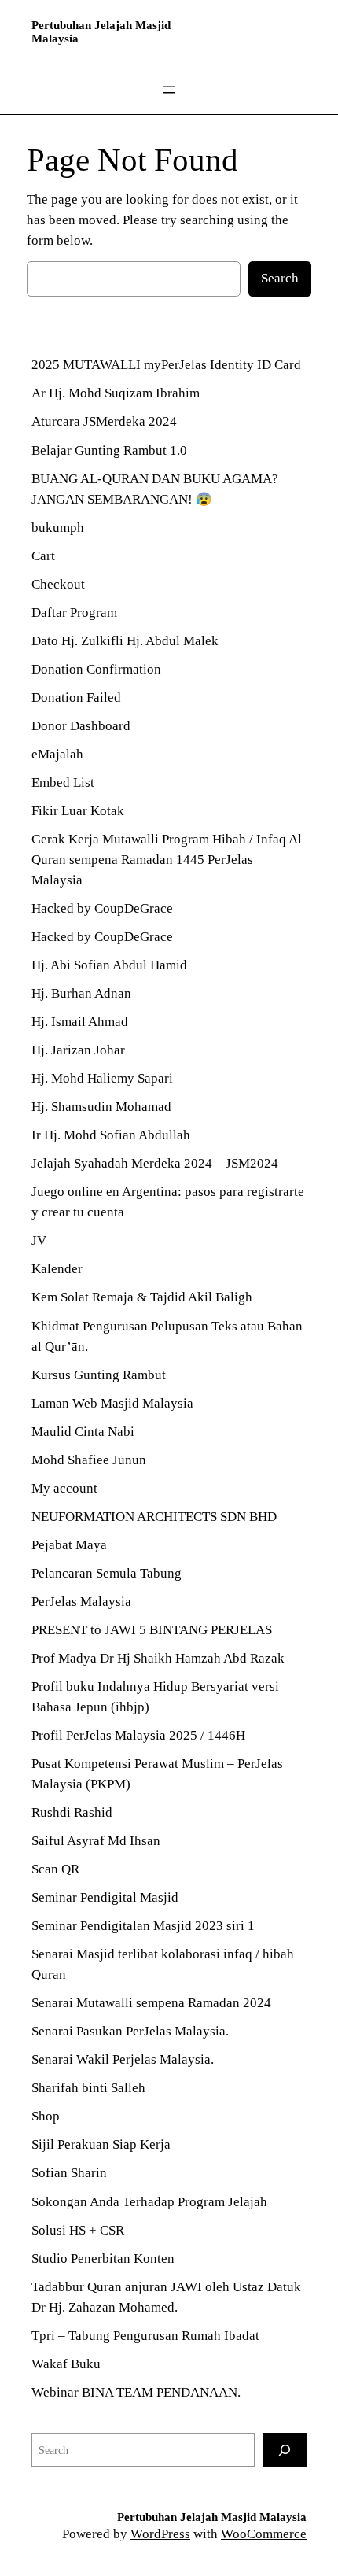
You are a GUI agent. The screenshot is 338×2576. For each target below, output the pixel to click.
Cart (43, 556)
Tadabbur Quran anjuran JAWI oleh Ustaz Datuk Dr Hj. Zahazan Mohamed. (166, 2297)
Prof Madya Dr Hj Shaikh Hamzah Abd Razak (158, 1658)
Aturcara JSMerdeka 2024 (104, 421)
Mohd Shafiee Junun (89, 1460)
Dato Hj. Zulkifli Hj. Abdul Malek (125, 641)
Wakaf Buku (66, 2364)
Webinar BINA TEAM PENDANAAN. (136, 2392)
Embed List (63, 782)
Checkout (58, 584)
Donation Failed (76, 698)
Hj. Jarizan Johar (78, 1050)
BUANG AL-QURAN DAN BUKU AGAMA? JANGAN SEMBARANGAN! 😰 (155, 489)
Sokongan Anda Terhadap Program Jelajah (149, 2202)
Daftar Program (74, 613)
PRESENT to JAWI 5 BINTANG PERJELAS (152, 1630)
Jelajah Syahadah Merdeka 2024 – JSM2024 (155, 1163)
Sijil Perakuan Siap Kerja (101, 2144)
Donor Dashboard (81, 726)
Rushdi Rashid (72, 1812)
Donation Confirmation (96, 669)
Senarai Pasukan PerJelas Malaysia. (130, 2031)
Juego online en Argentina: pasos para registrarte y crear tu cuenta (168, 1202)
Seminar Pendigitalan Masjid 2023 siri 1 (143, 1926)
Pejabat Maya (69, 1545)
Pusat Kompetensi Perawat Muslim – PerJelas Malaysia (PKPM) (157, 1774)
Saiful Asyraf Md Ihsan (96, 1841)
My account (64, 1488)
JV (39, 1240)
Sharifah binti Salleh (88, 2088)
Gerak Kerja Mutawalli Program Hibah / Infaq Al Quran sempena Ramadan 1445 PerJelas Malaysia (167, 860)
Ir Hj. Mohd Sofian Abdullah (111, 1135)
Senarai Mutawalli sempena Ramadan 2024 (151, 2003)
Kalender (57, 1269)
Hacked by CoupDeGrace (102, 908)
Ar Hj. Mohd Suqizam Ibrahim (116, 393)
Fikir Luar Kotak (78, 811)
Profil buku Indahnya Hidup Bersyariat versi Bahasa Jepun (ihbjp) (155, 1697)
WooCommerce (264, 2534)
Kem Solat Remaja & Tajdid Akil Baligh (142, 1297)
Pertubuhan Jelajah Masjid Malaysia (212, 2517)
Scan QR (55, 1869)
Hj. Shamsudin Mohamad (101, 1107)
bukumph (58, 528)
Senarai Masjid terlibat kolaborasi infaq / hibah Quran (163, 1964)
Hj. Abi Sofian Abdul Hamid (109, 965)
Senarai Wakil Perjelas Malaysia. (123, 2059)
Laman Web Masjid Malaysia (112, 1403)
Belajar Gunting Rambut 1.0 (109, 450)
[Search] (285, 2450)
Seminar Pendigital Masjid (105, 1897)
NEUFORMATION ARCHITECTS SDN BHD (154, 1517)
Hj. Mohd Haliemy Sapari (104, 1078)
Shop (46, 2116)
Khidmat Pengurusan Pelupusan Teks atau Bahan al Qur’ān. (167, 1336)
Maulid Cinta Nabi (83, 1432)
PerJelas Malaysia (81, 1602)
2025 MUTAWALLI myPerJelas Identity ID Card (166, 365)
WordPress (160, 2534)
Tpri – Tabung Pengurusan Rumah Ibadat (145, 2336)
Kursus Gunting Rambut (99, 1375)
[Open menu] (169, 90)
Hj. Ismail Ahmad (80, 1022)
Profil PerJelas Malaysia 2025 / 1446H (138, 1735)
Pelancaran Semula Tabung (107, 1573)
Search (280, 278)
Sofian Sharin (69, 2173)
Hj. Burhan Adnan (83, 993)
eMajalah (57, 754)
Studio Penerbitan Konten (103, 2259)
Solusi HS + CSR (78, 2230)
